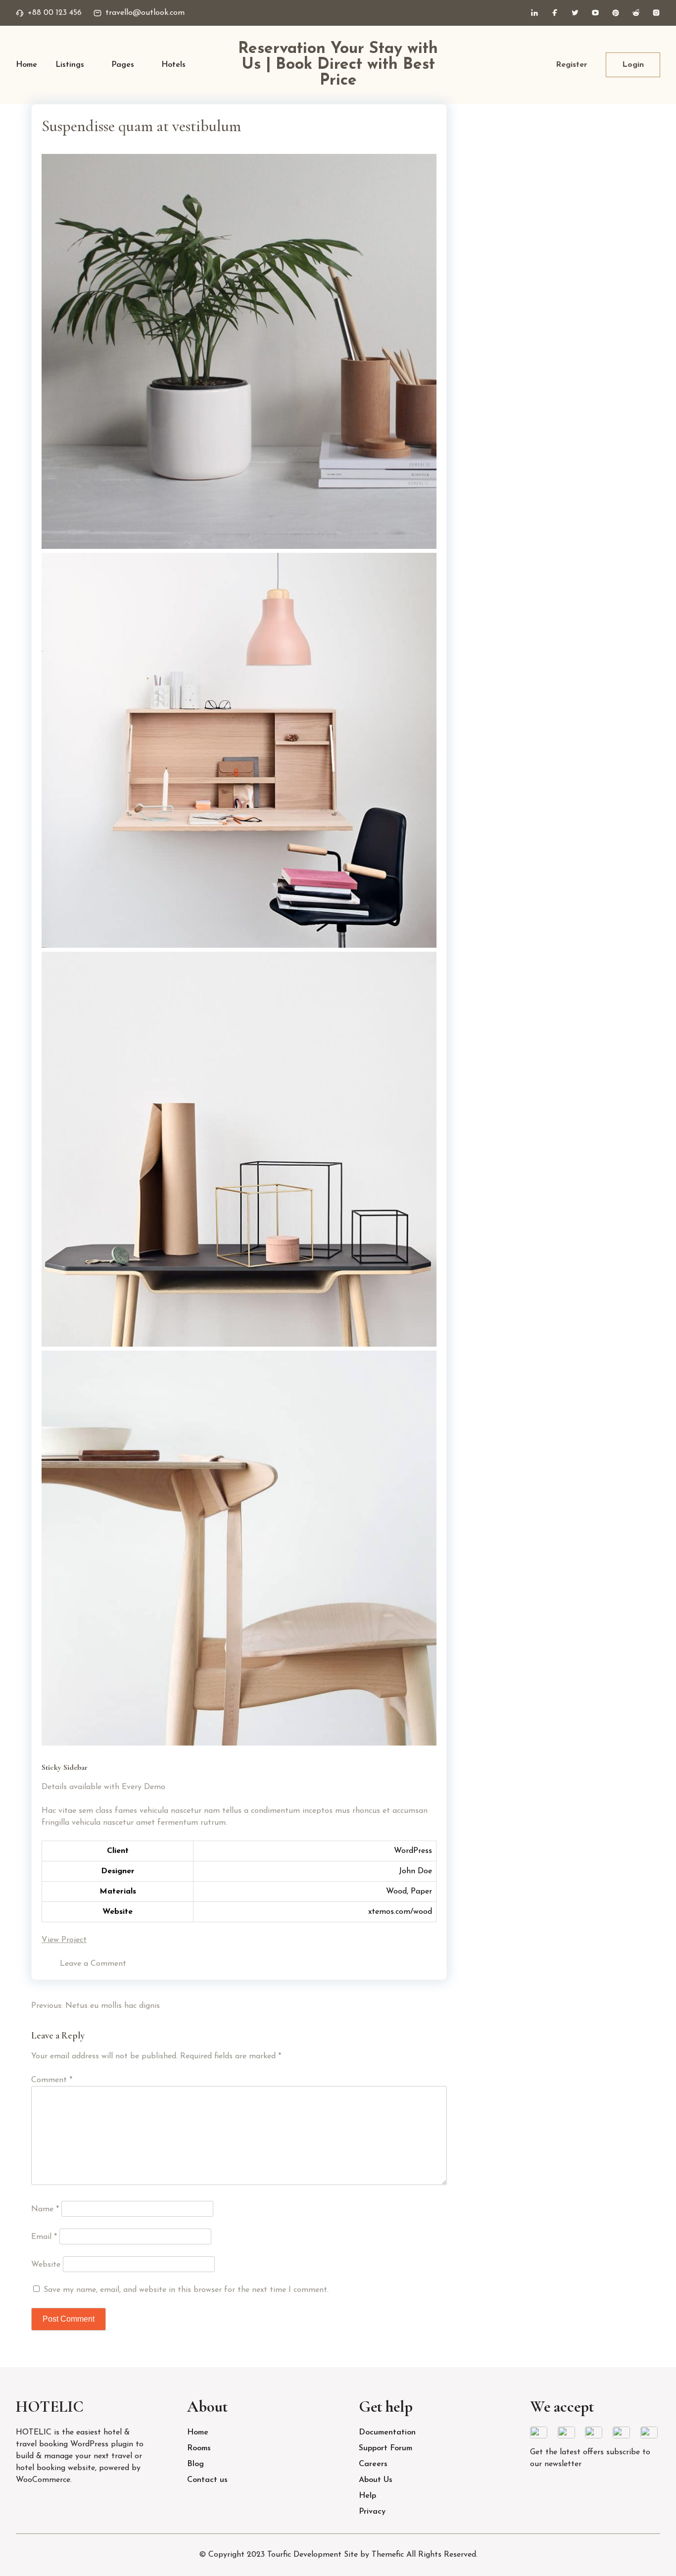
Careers (373, 2464)
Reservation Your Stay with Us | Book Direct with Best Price (338, 65)
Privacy (372, 2512)
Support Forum (386, 2448)
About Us (376, 2480)
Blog (195, 2464)
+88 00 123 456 (55, 13)
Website (46, 2265)
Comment (52, 2080)
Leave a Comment (93, 1964)
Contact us (207, 2480)
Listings (70, 65)
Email (44, 2237)
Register (572, 65)
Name (45, 2209)
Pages (123, 65)
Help (367, 2496)
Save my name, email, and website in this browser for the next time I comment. (186, 2290)
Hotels (173, 65)
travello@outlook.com (145, 13)
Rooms (199, 2448)
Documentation (387, 2432)
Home (26, 65)
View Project (64, 1940)
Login (633, 65)
